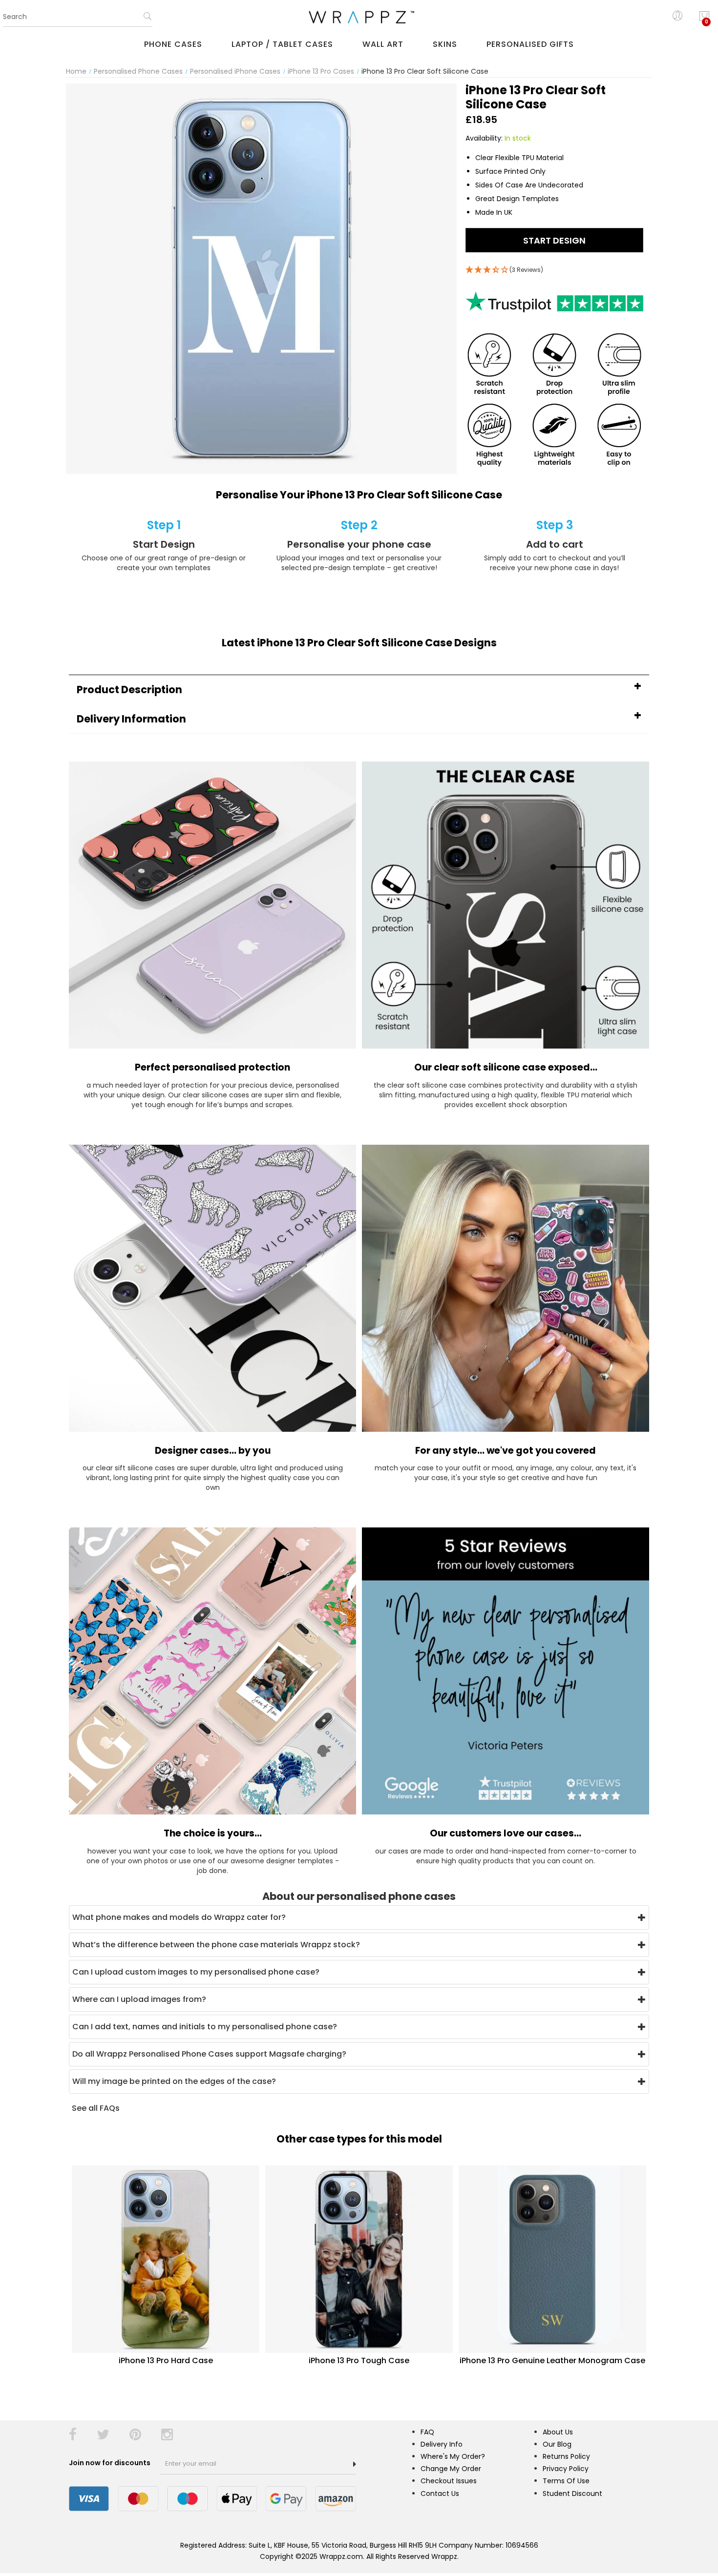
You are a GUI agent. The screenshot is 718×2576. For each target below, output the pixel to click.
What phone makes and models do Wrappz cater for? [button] (179, 1917)
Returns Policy (566, 2456)
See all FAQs (96, 2108)
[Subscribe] (355, 2464)
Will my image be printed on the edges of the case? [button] (174, 2081)
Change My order (451, 2469)
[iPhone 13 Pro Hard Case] (166, 2259)
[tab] (359, 690)
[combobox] (78, 17)
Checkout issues (449, 2481)
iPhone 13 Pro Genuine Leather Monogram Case (552, 2360)
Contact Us (440, 2494)
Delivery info (442, 2444)
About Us (558, 2432)
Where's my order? (453, 2456)
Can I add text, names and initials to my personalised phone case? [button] (205, 2027)
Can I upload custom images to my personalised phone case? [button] (196, 1972)
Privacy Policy (566, 2469)
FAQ (427, 2432)
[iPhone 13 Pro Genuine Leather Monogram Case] (552, 2259)
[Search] (148, 20)
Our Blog (557, 2444)
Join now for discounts (110, 2463)
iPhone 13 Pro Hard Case (166, 2360)
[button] (359, 690)
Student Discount (572, 2494)
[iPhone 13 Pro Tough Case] (359, 2259)
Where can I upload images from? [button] (139, 1999)
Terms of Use (566, 2481)
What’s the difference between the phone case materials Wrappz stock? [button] (216, 1945)
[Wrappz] (359, 17)
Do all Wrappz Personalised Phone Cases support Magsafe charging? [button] (209, 2054)
